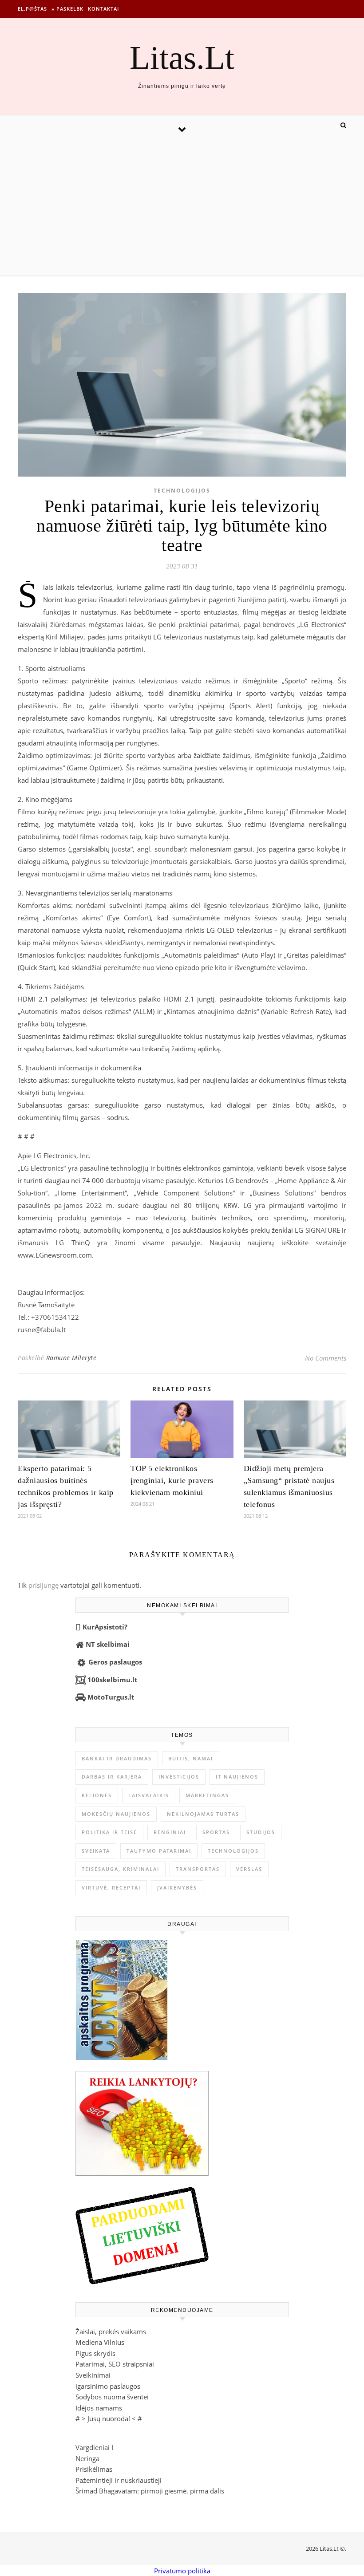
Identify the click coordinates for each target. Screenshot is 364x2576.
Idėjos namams (99, 2408)
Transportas (198, 1869)
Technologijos (182, 491)
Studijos (261, 1832)
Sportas (216, 1832)
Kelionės (97, 1795)
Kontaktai (103, 9)
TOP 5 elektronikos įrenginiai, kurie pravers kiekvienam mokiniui (172, 1480)
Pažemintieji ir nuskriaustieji (119, 2480)
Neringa (87, 2458)
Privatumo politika (182, 2571)
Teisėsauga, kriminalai (121, 1869)
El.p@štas (32, 9)
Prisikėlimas (94, 2469)
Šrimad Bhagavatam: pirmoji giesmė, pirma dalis (150, 2491)
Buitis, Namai (191, 1758)
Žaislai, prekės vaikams (111, 2331)
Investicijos (179, 1777)
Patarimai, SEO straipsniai (115, 2364)
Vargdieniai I (94, 2447)
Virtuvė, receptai (111, 1888)
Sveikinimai (93, 2375)
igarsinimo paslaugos (108, 2386)
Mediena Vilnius (100, 2342)
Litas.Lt (182, 57)
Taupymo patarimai (159, 1851)
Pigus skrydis (95, 2353)
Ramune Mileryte (71, 1358)
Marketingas (207, 1795)
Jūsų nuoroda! (109, 2418)
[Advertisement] (182, 209)
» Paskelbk (67, 9)
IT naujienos (237, 1777)
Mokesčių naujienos (116, 1814)
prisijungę (44, 1585)
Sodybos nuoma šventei (112, 2397)
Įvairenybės (177, 1888)
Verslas (249, 1869)
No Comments (326, 1358)
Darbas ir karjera (112, 1777)
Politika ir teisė (109, 1832)
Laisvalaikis (149, 1795)
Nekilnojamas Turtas (203, 1814)
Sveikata (96, 1851)
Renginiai (170, 1832)
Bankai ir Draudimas (117, 1758)
